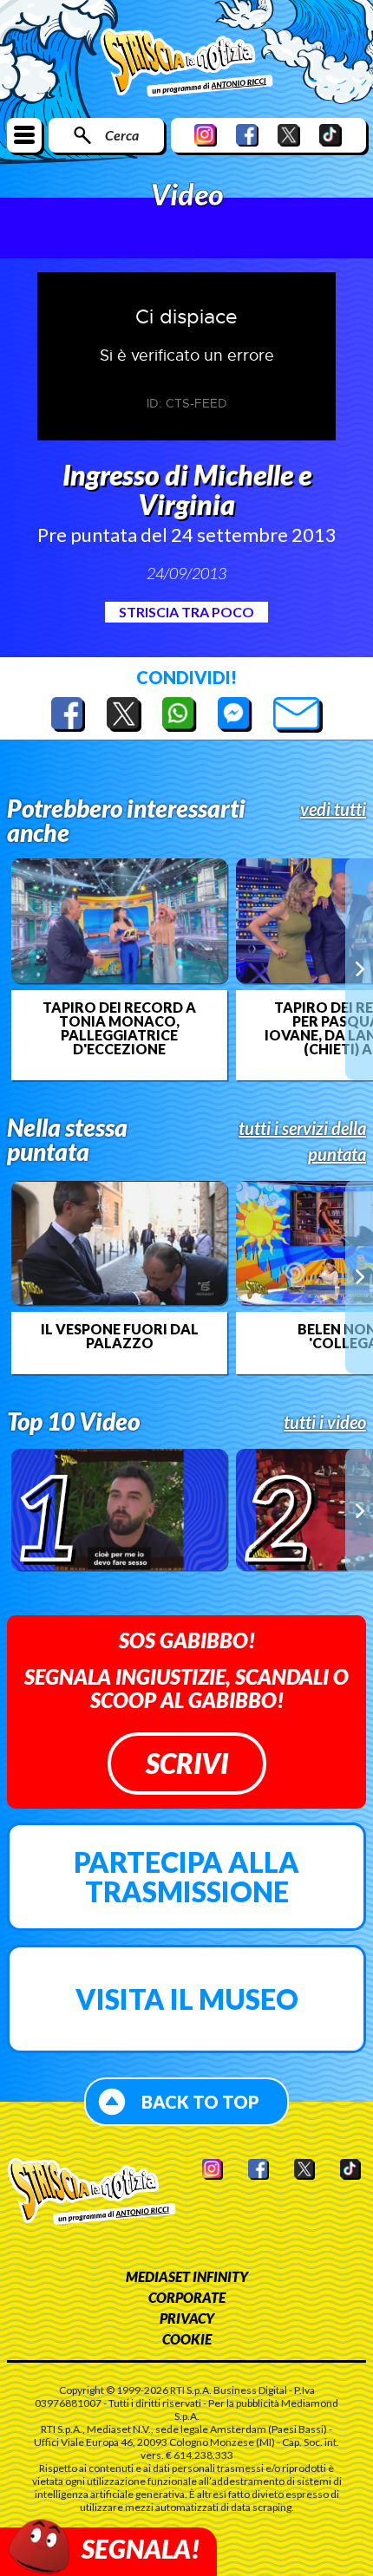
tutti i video (325, 1422)
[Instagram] (206, 135)
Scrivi (187, 1763)
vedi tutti (333, 809)
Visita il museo (187, 1999)
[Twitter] (289, 135)
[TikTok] (330, 135)
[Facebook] (247, 135)
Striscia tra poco (186, 612)
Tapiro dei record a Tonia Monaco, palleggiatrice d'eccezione (119, 1028)
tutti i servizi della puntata (302, 1141)
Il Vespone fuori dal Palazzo (120, 1336)
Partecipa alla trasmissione (186, 1877)
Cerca (122, 135)
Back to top (200, 2102)
